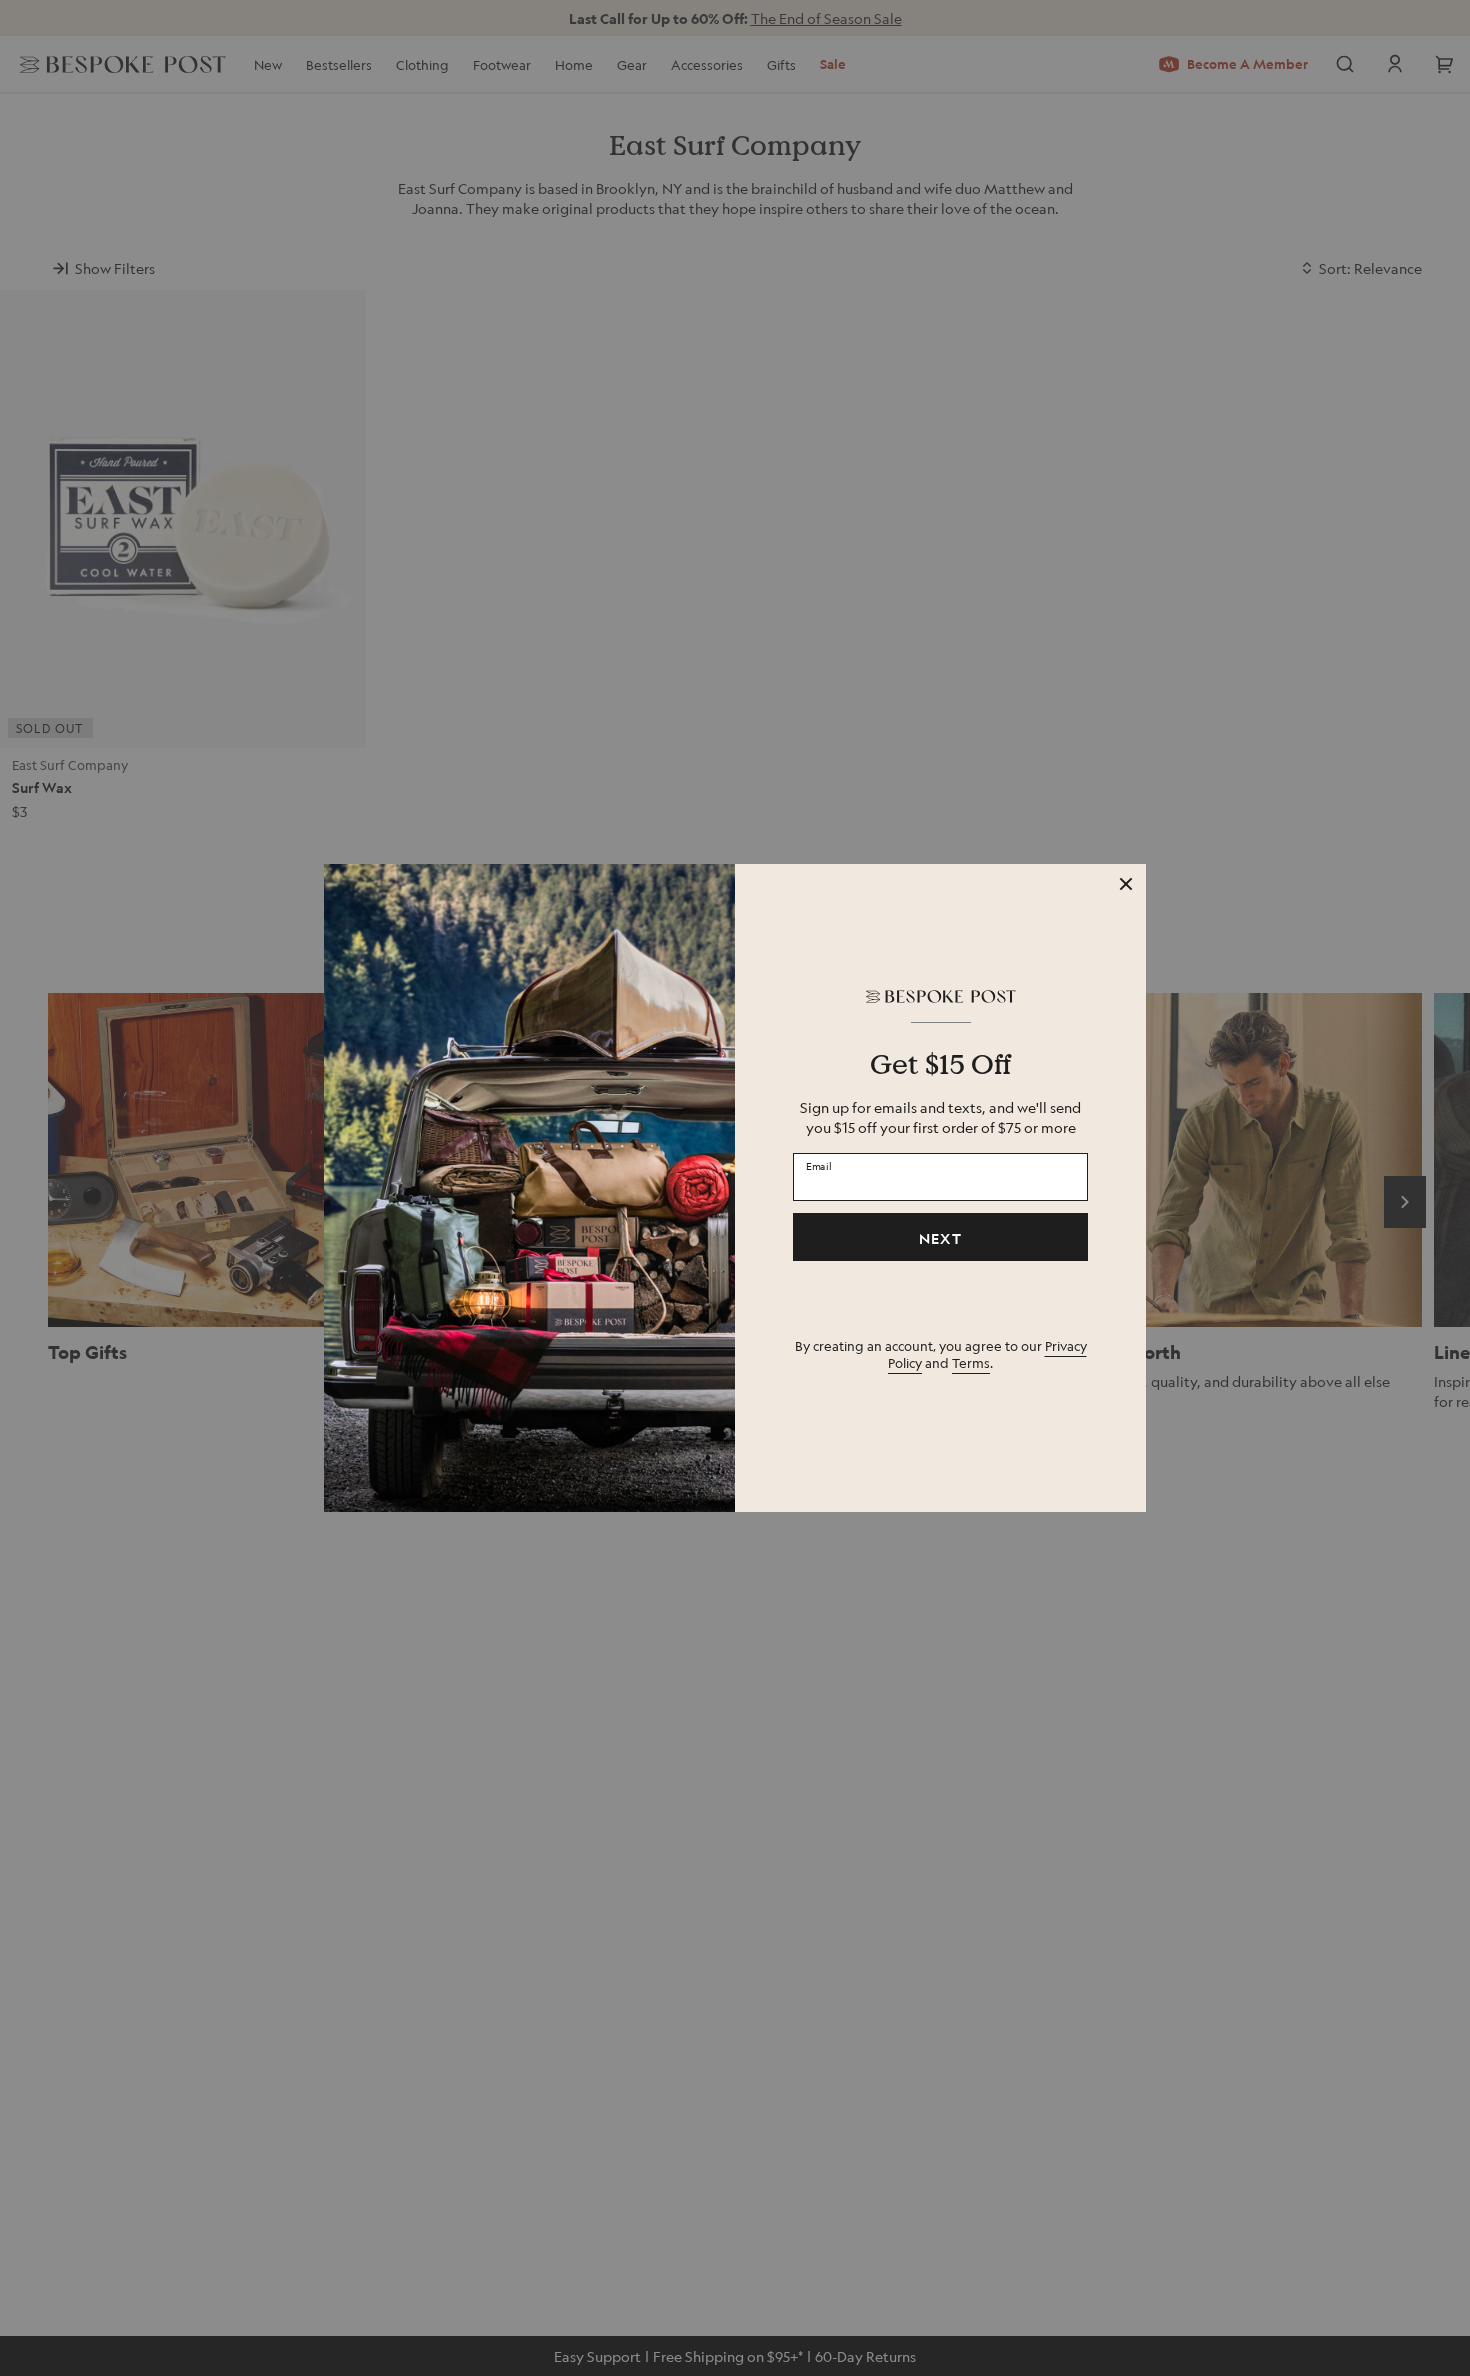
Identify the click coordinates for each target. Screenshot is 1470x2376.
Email (819, 1166)
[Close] (1126, 884)
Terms (971, 1362)
